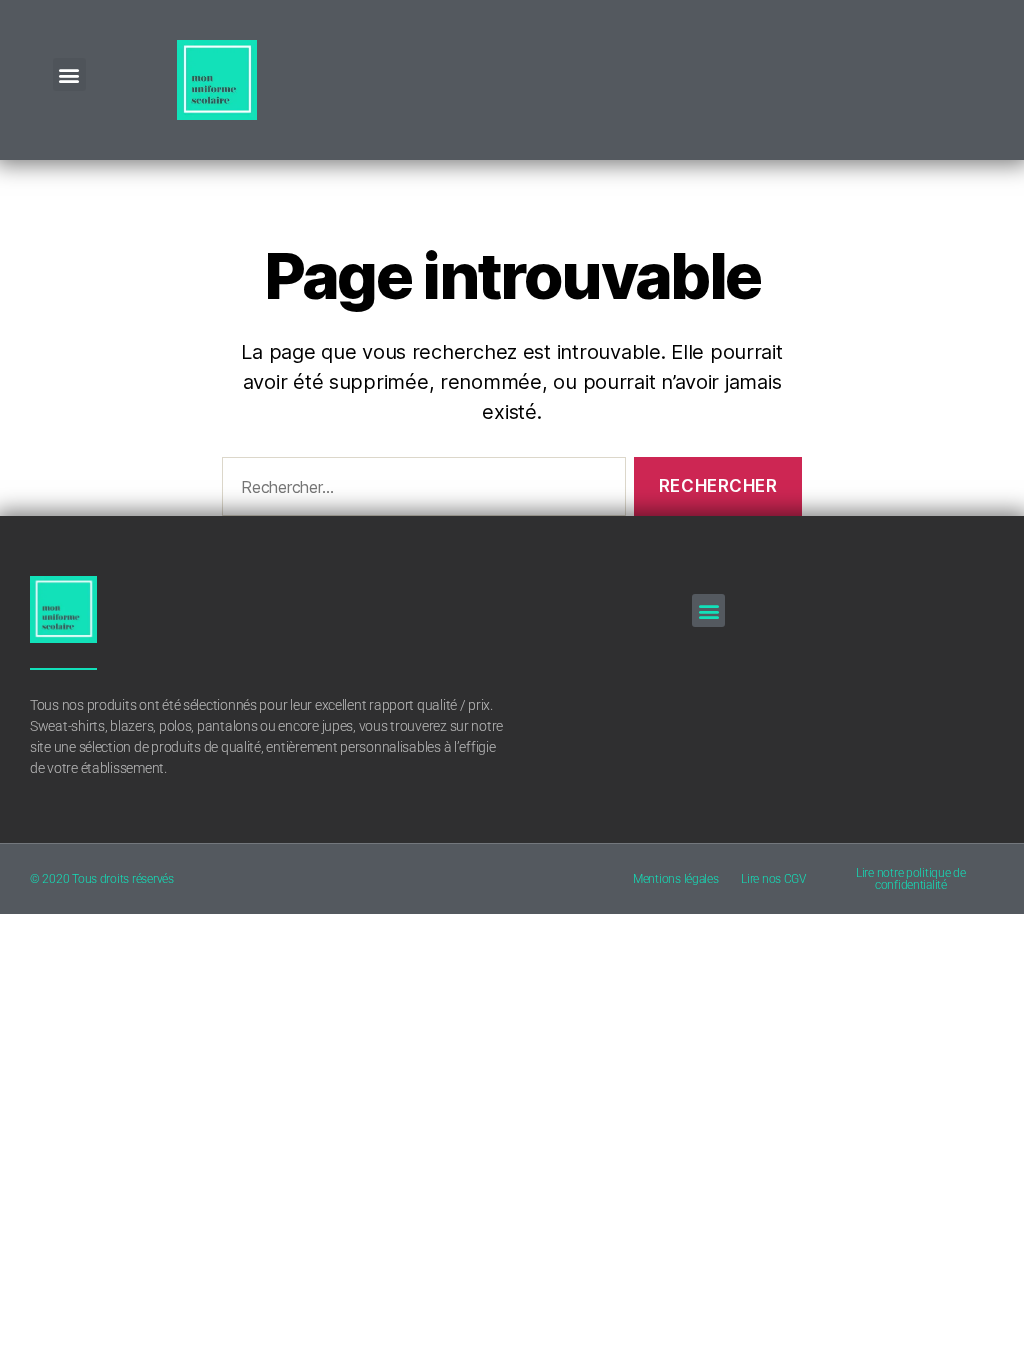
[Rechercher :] (420, 490)
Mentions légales (676, 879)
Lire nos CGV (773, 879)
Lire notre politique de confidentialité (911, 879)
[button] (69, 74)
